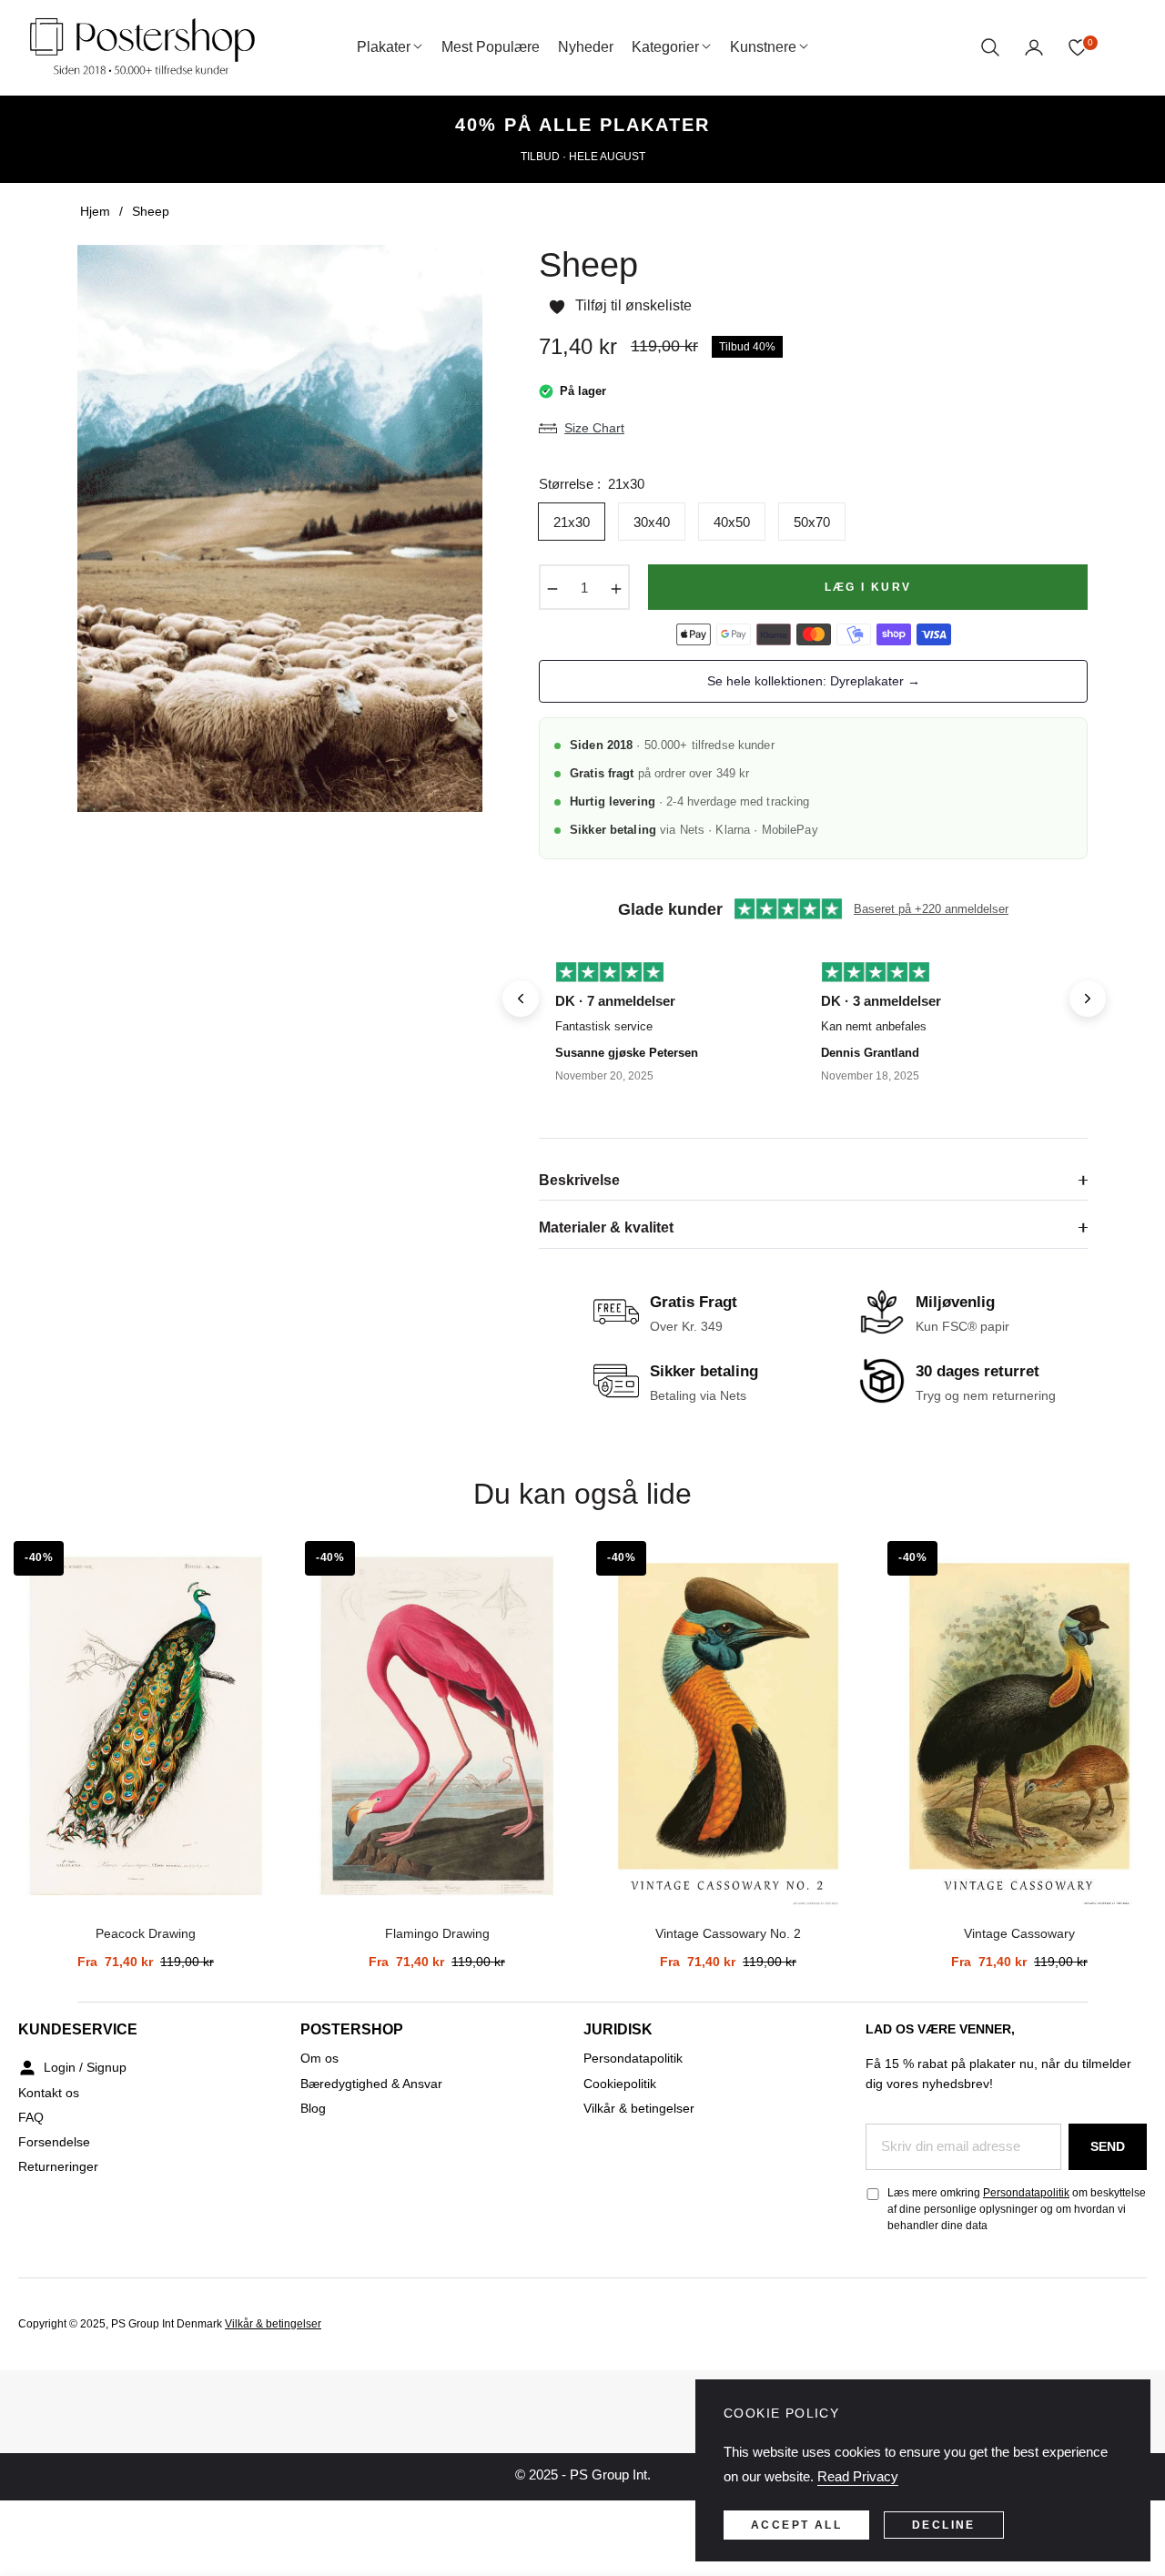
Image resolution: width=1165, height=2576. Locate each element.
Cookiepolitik (620, 2084)
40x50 (732, 522)
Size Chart (594, 428)
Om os (319, 2058)
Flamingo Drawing (437, 1933)
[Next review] (1088, 999)
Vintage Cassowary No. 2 (728, 1933)
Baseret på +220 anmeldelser (931, 909)
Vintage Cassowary (1019, 1933)
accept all (796, 2525)
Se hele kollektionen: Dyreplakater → (814, 681)
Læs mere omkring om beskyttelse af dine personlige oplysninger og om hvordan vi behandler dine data (1017, 2209)
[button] (990, 47)
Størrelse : (592, 484)
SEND (1108, 2146)
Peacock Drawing (146, 1933)
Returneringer (58, 2166)
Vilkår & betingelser (639, 2108)
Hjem (95, 211)
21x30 (572, 522)
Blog (313, 2108)
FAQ (31, 2117)
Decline (944, 2525)
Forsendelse (54, 2142)
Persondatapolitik (633, 2058)
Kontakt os (49, 2093)
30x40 (652, 522)
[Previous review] (521, 999)
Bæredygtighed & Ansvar (371, 2084)
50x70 (812, 522)
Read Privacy (858, 2476)
